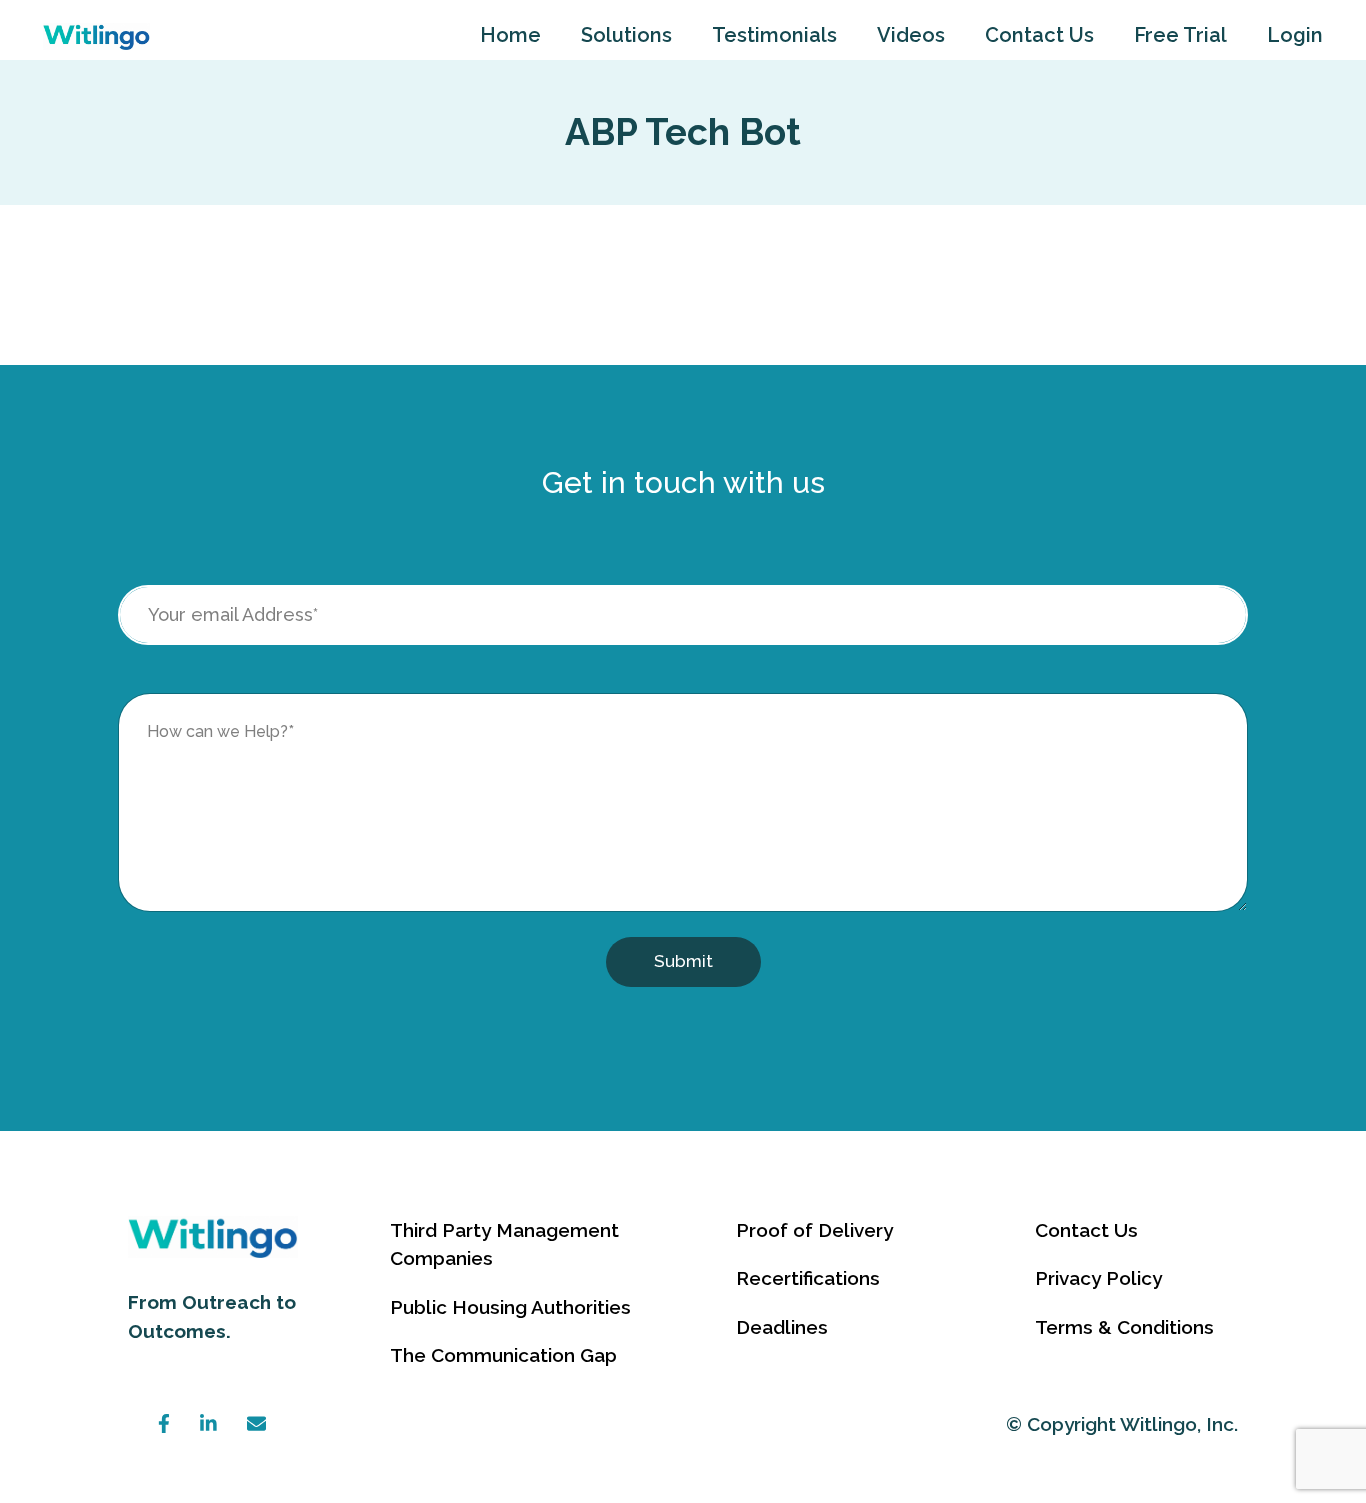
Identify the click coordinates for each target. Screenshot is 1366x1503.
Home (510, 35)
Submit (683, 961)
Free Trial (1180, 35)
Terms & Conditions (1124, 1327)
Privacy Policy (1098, 1278)
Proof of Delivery (814, 1230)
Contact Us (1039, 35)
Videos (911, 35)
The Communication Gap (503, 1355)
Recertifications (808, 1278)
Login (1295, 35)
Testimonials (774, 35)
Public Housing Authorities (510, 1307)
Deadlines (782, 1327)
